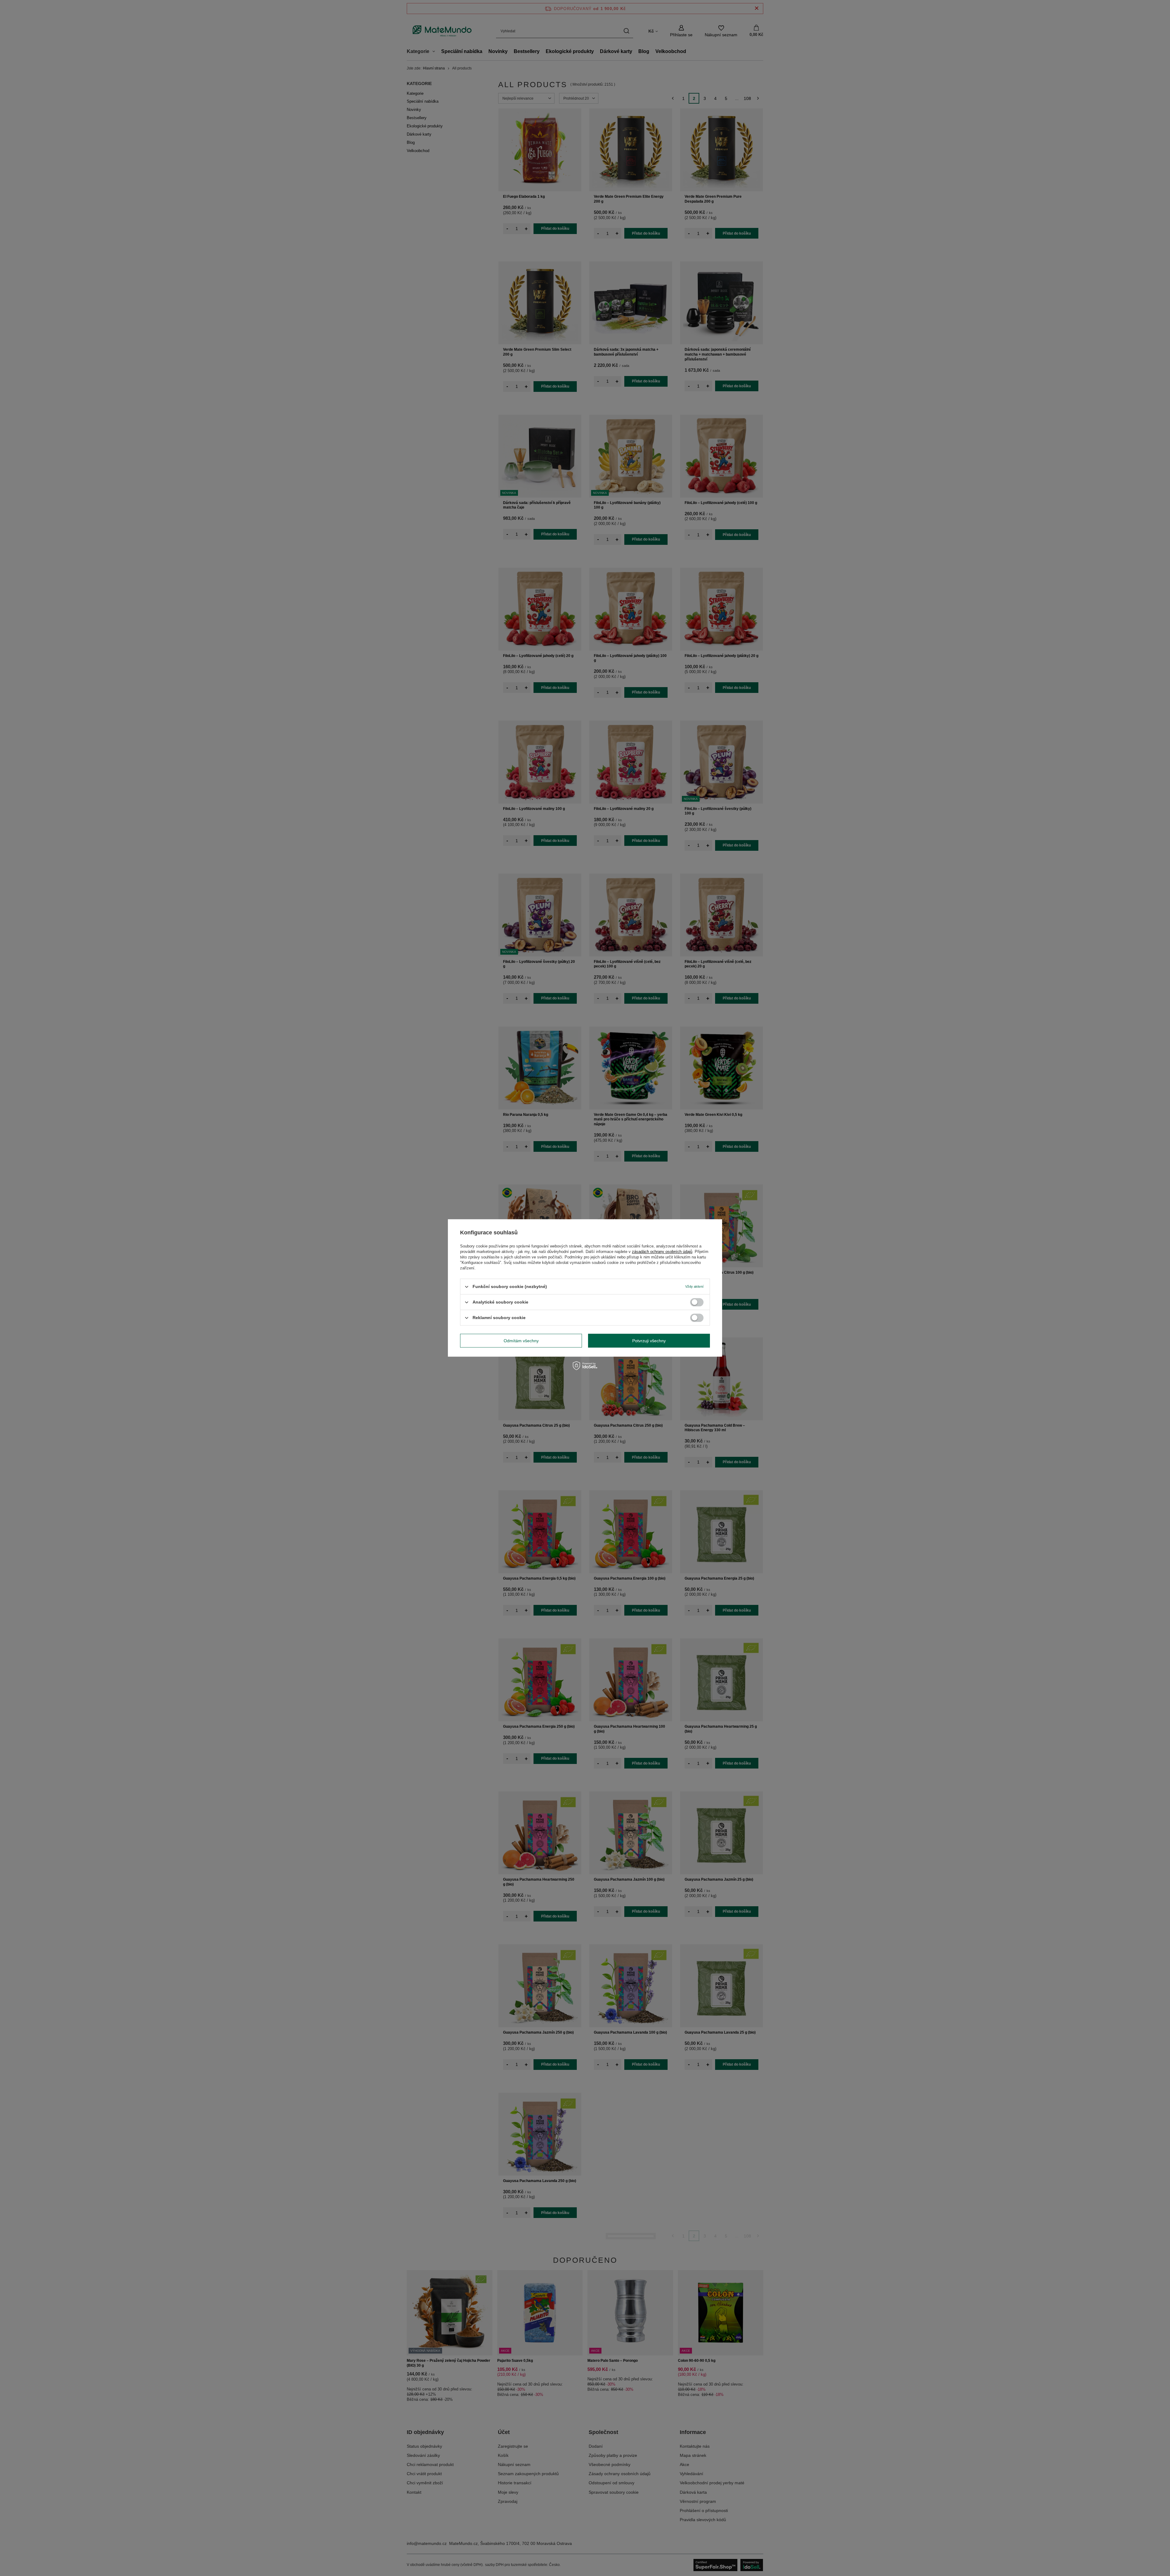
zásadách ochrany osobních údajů (662, 1252)
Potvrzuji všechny (649, 1341)
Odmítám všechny (521, 1341)
